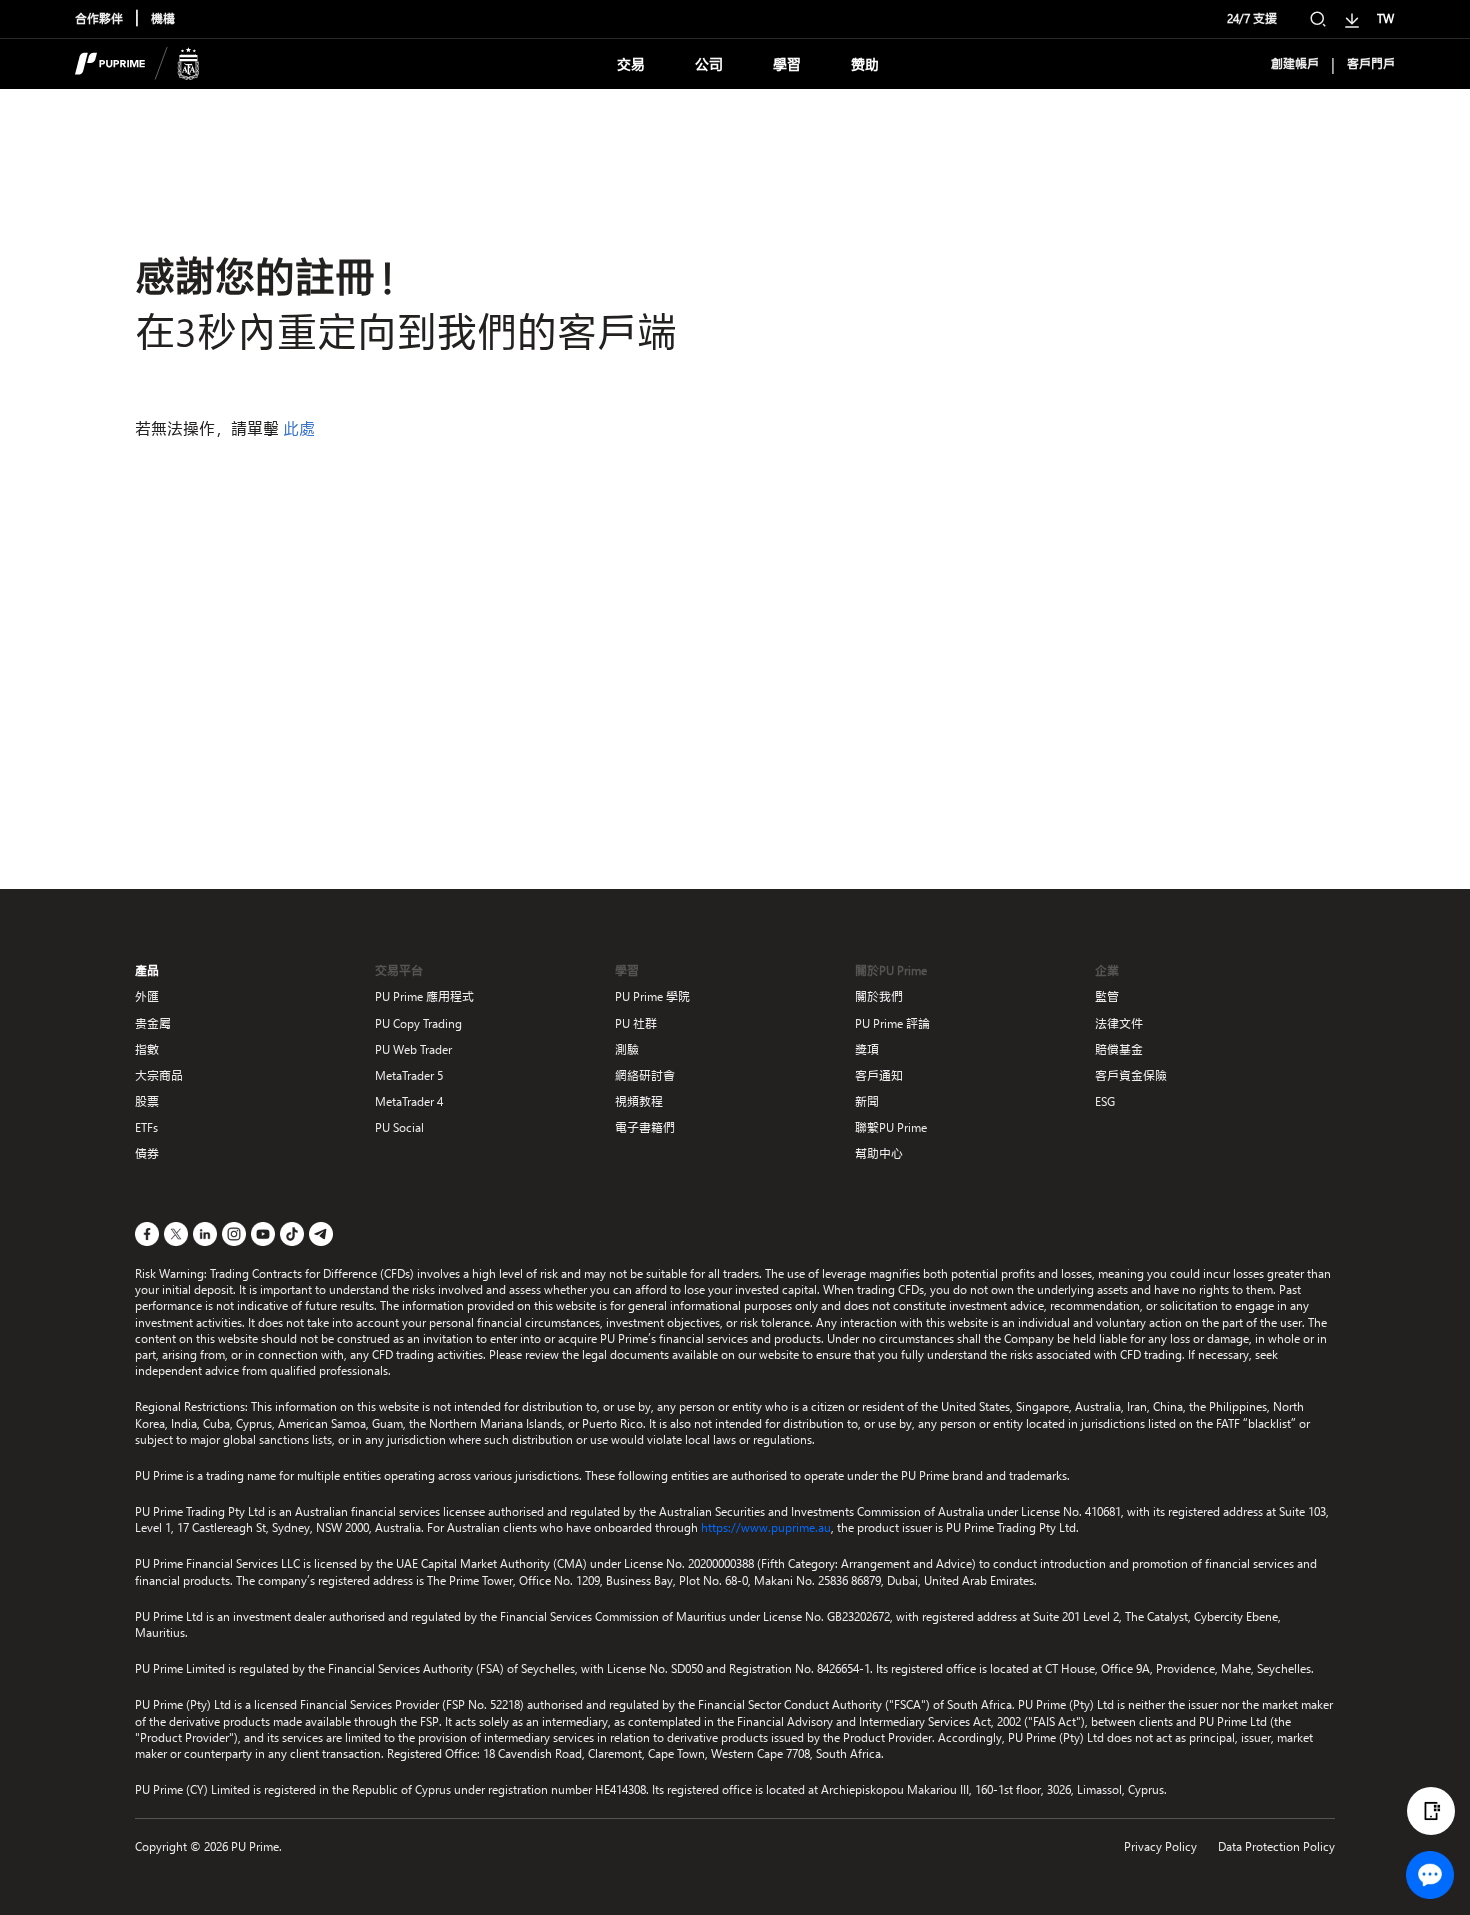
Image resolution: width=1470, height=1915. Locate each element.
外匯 (147, 996)
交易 (631, 64)
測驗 (627, 1049)
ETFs (146, 1127)
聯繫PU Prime (891, 1127)
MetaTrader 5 (409, 1075)
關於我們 (879, 996)
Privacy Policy (1160, 1846)
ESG (1105, 1101)
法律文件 (1119, 1023)
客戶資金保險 (1131, 1075)
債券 (147, 1153)
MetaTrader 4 (409, 1101)
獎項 (867, 1049)
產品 (147, 970)
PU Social (399, 1127)
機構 (163, 19)
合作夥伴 (99, 19)
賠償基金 (1119, 1049)
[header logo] (137, 64)
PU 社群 (636, 1023)
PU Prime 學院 (652, 996)
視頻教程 (639, 1101)
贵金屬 (153, 1023)
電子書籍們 (645, 1127)
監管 (1107, 996)
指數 (147, 1049)
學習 (787, 64)
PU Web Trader (413, 1049)
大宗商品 (159, 1075)
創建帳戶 (1295, 64)
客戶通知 (879, 1075)
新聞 (867, 1101)
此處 (299, 428)
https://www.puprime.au (766, 1527)
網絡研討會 (645, 1075)
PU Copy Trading (418, 1023)
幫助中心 (879, 1153)
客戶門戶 (1371, 64)
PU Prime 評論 (892, 1023)
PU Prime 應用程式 (424, 996)
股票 (147, 1101)
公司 (709, 64)
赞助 (865, 64)
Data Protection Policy (1276, 1846)
